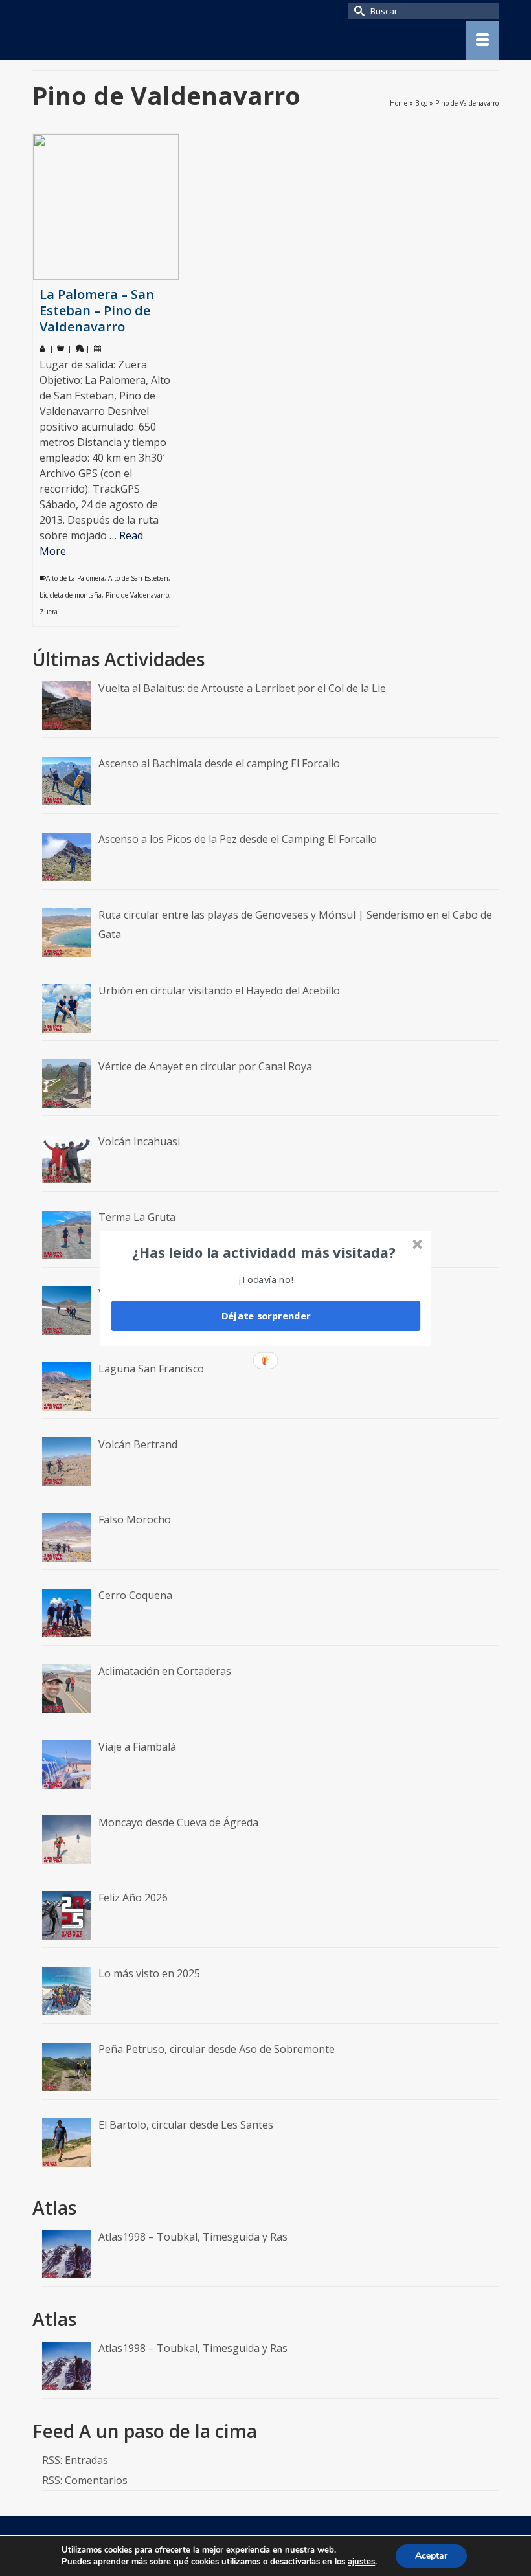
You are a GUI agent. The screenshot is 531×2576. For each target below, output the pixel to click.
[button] (264, 1252)
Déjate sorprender (266, 1316)
